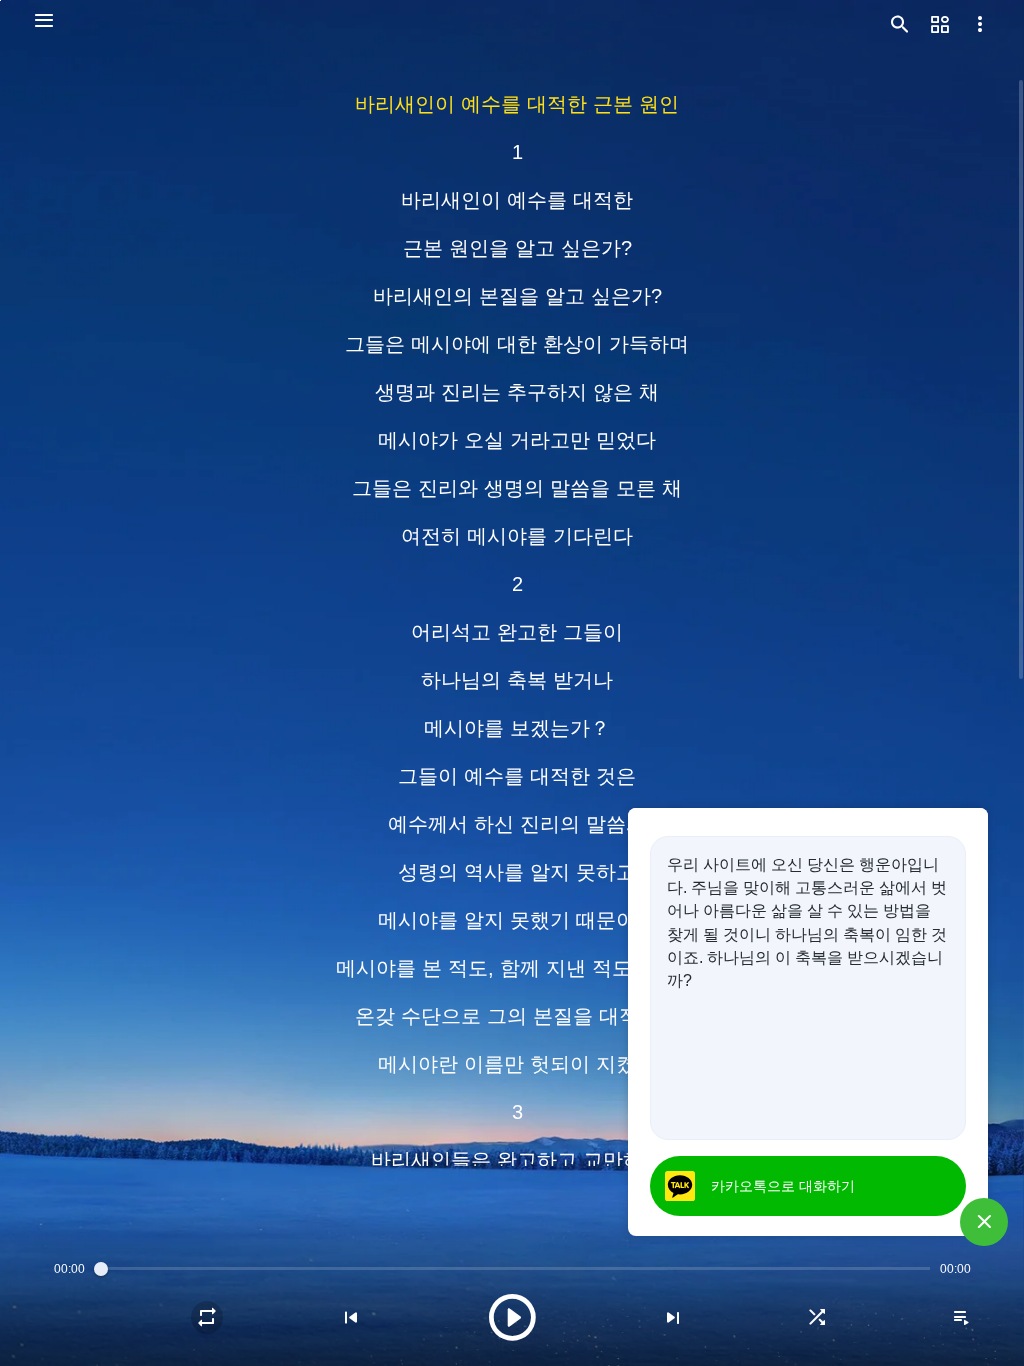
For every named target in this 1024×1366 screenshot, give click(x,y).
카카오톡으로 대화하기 (783, 1186)
